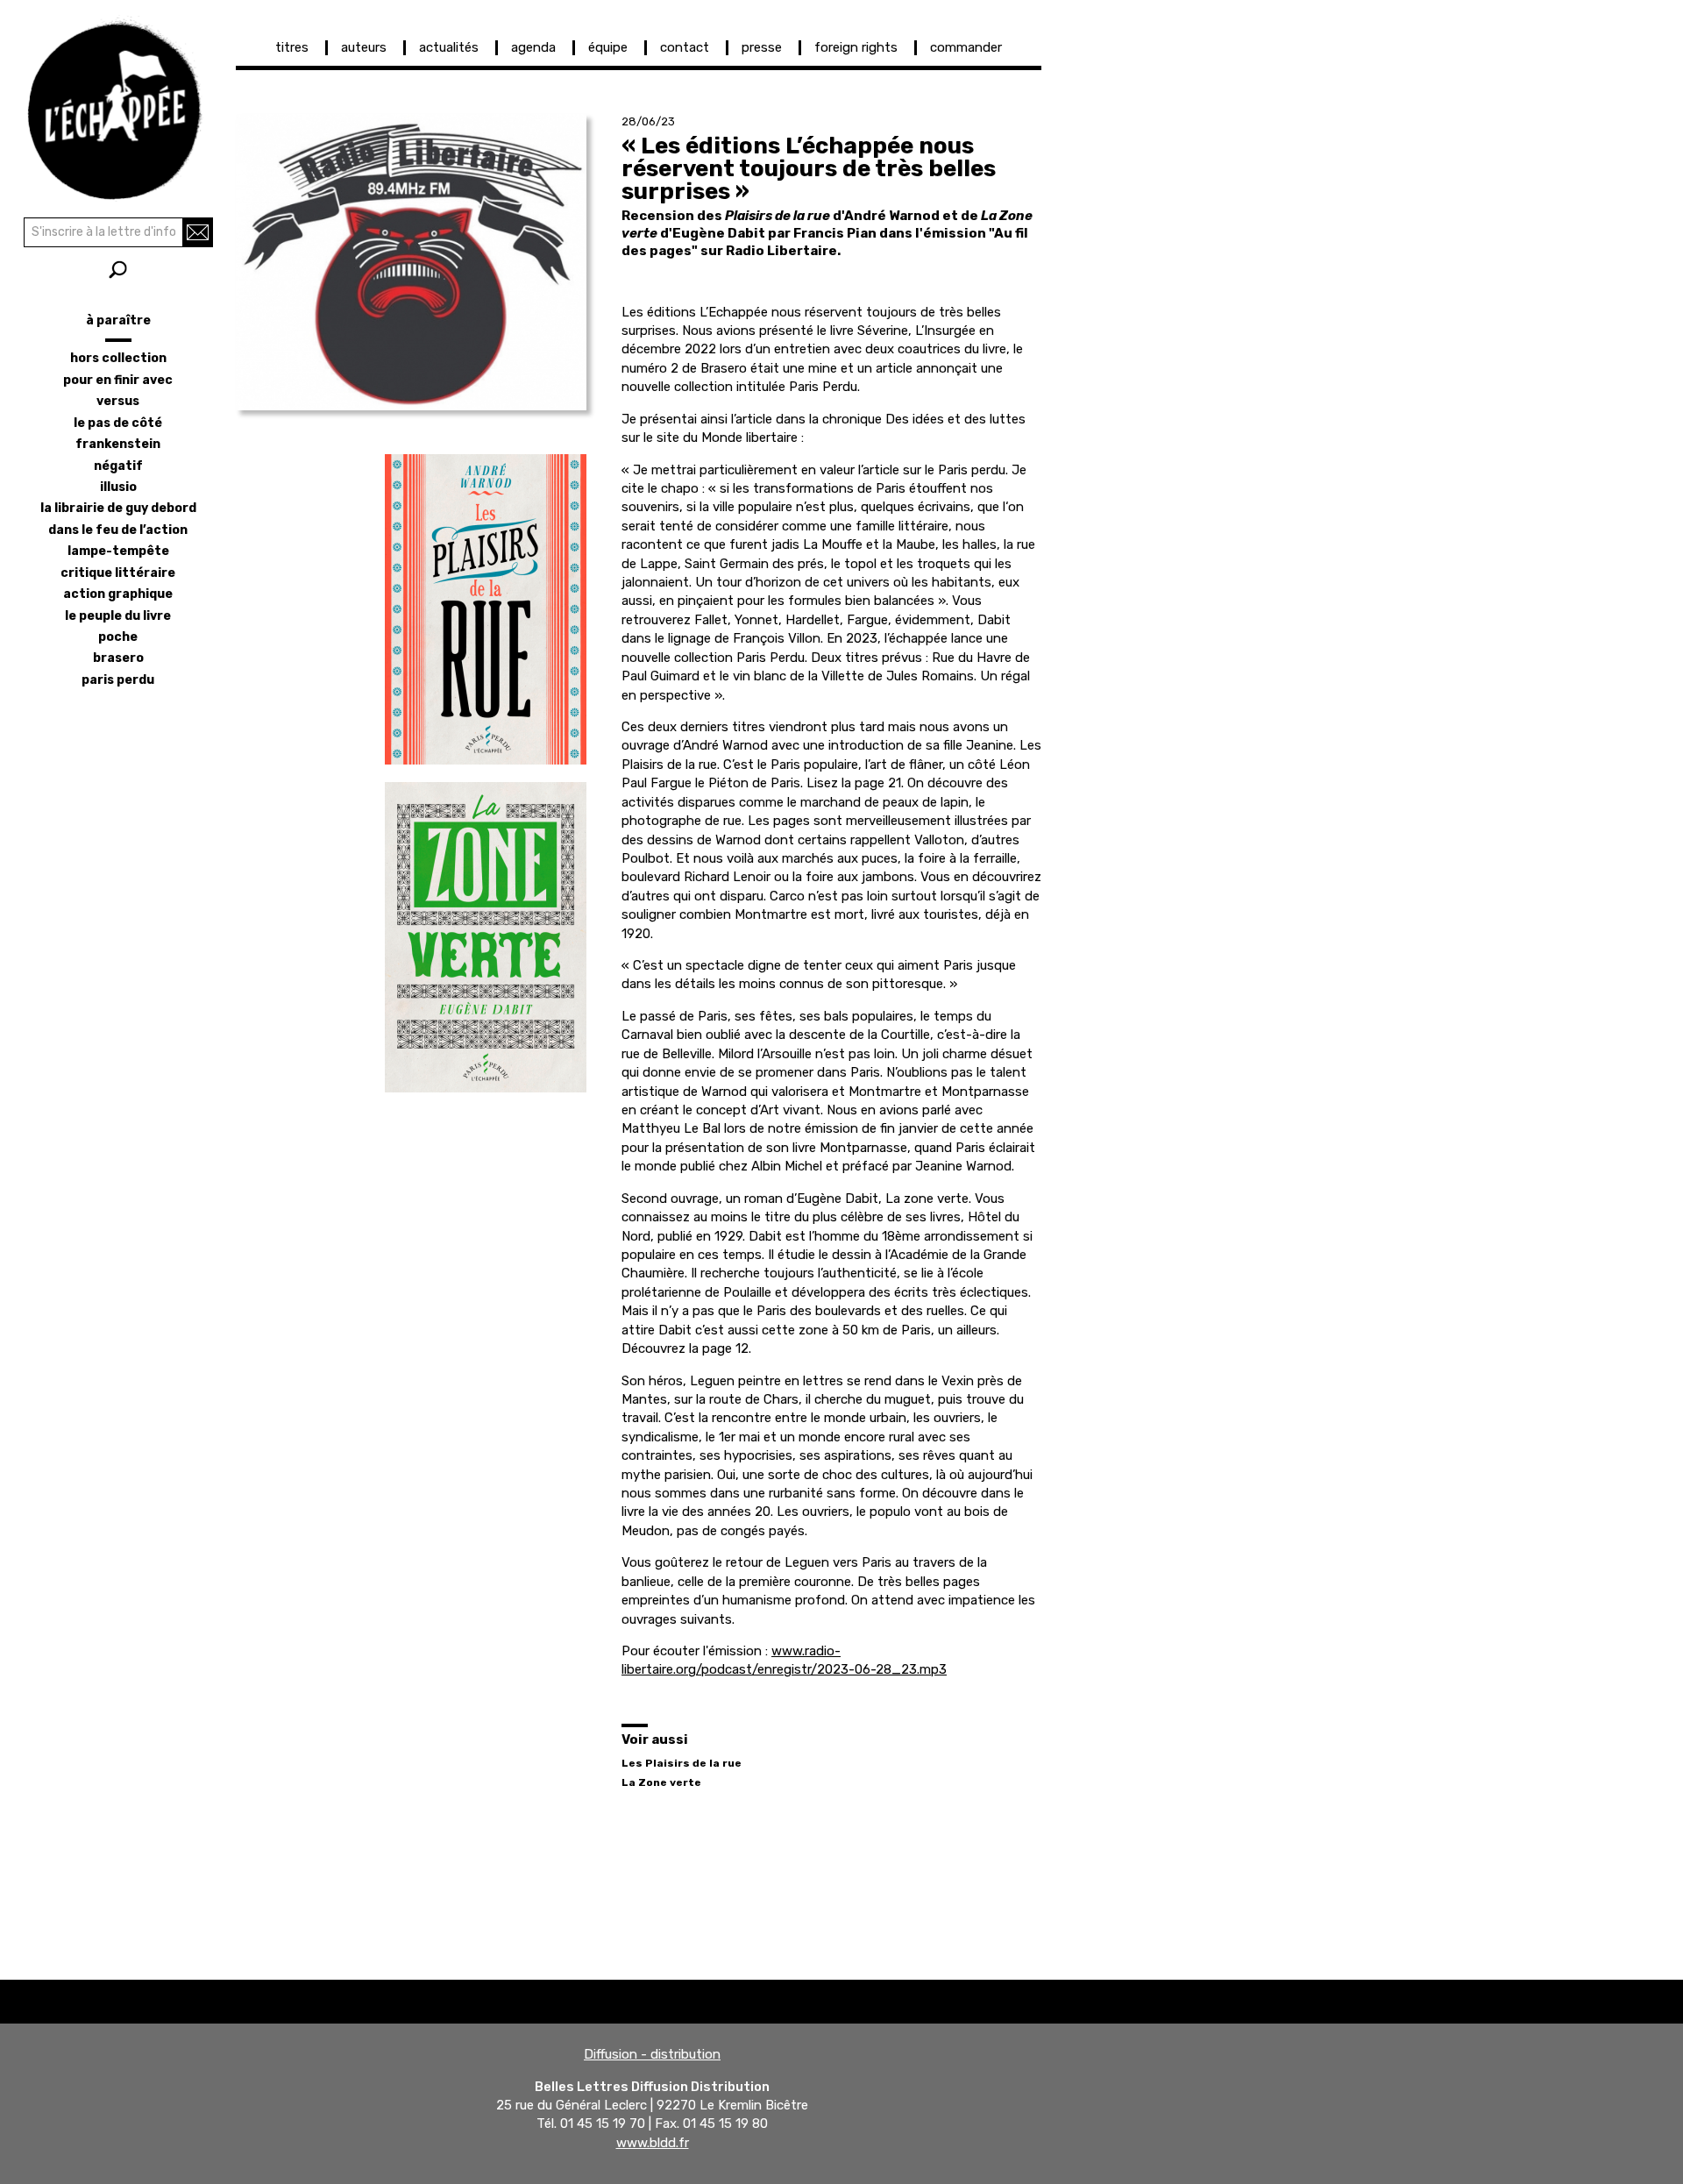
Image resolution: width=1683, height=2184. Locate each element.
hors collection (118, 358)
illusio (118, 487)
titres (292, 47)
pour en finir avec (118, 380)
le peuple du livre (118, 616)
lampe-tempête (118, 551)
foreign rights (856, 47)
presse (762, 47)
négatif (118, 466)
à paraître (118, 320)
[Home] (118, 105)
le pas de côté (118, 423)
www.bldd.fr (653, 2143)
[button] (411, 262)
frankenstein (118, 444)
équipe (608, 47)
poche (118, 637)
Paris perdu (118, 680)
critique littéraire (118, 573)
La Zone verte (661, 1782)
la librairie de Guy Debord (118, 508)
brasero (118, 658)
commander (966, 47)
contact (685, 47)
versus (118, 401)
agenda (533, 47)
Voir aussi (655, 1739)
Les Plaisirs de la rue (682, 1763)
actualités (449, 47)
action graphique (118, 594)
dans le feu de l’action (118, 530)
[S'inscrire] (198, 232)
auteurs (364, 47)
